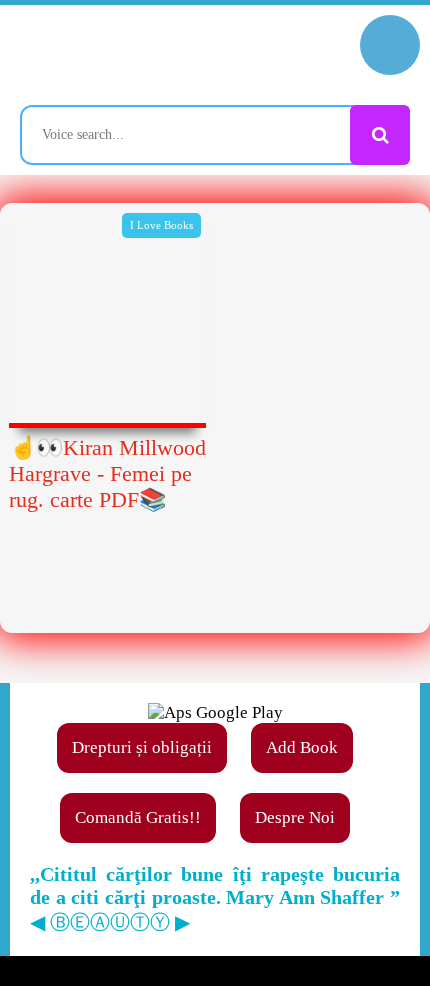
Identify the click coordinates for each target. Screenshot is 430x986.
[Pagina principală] (105, 55)
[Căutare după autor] (380, 135)
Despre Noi (295, 817)
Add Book (302, 747)
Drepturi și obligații (142, 747)
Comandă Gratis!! (138, 817)
